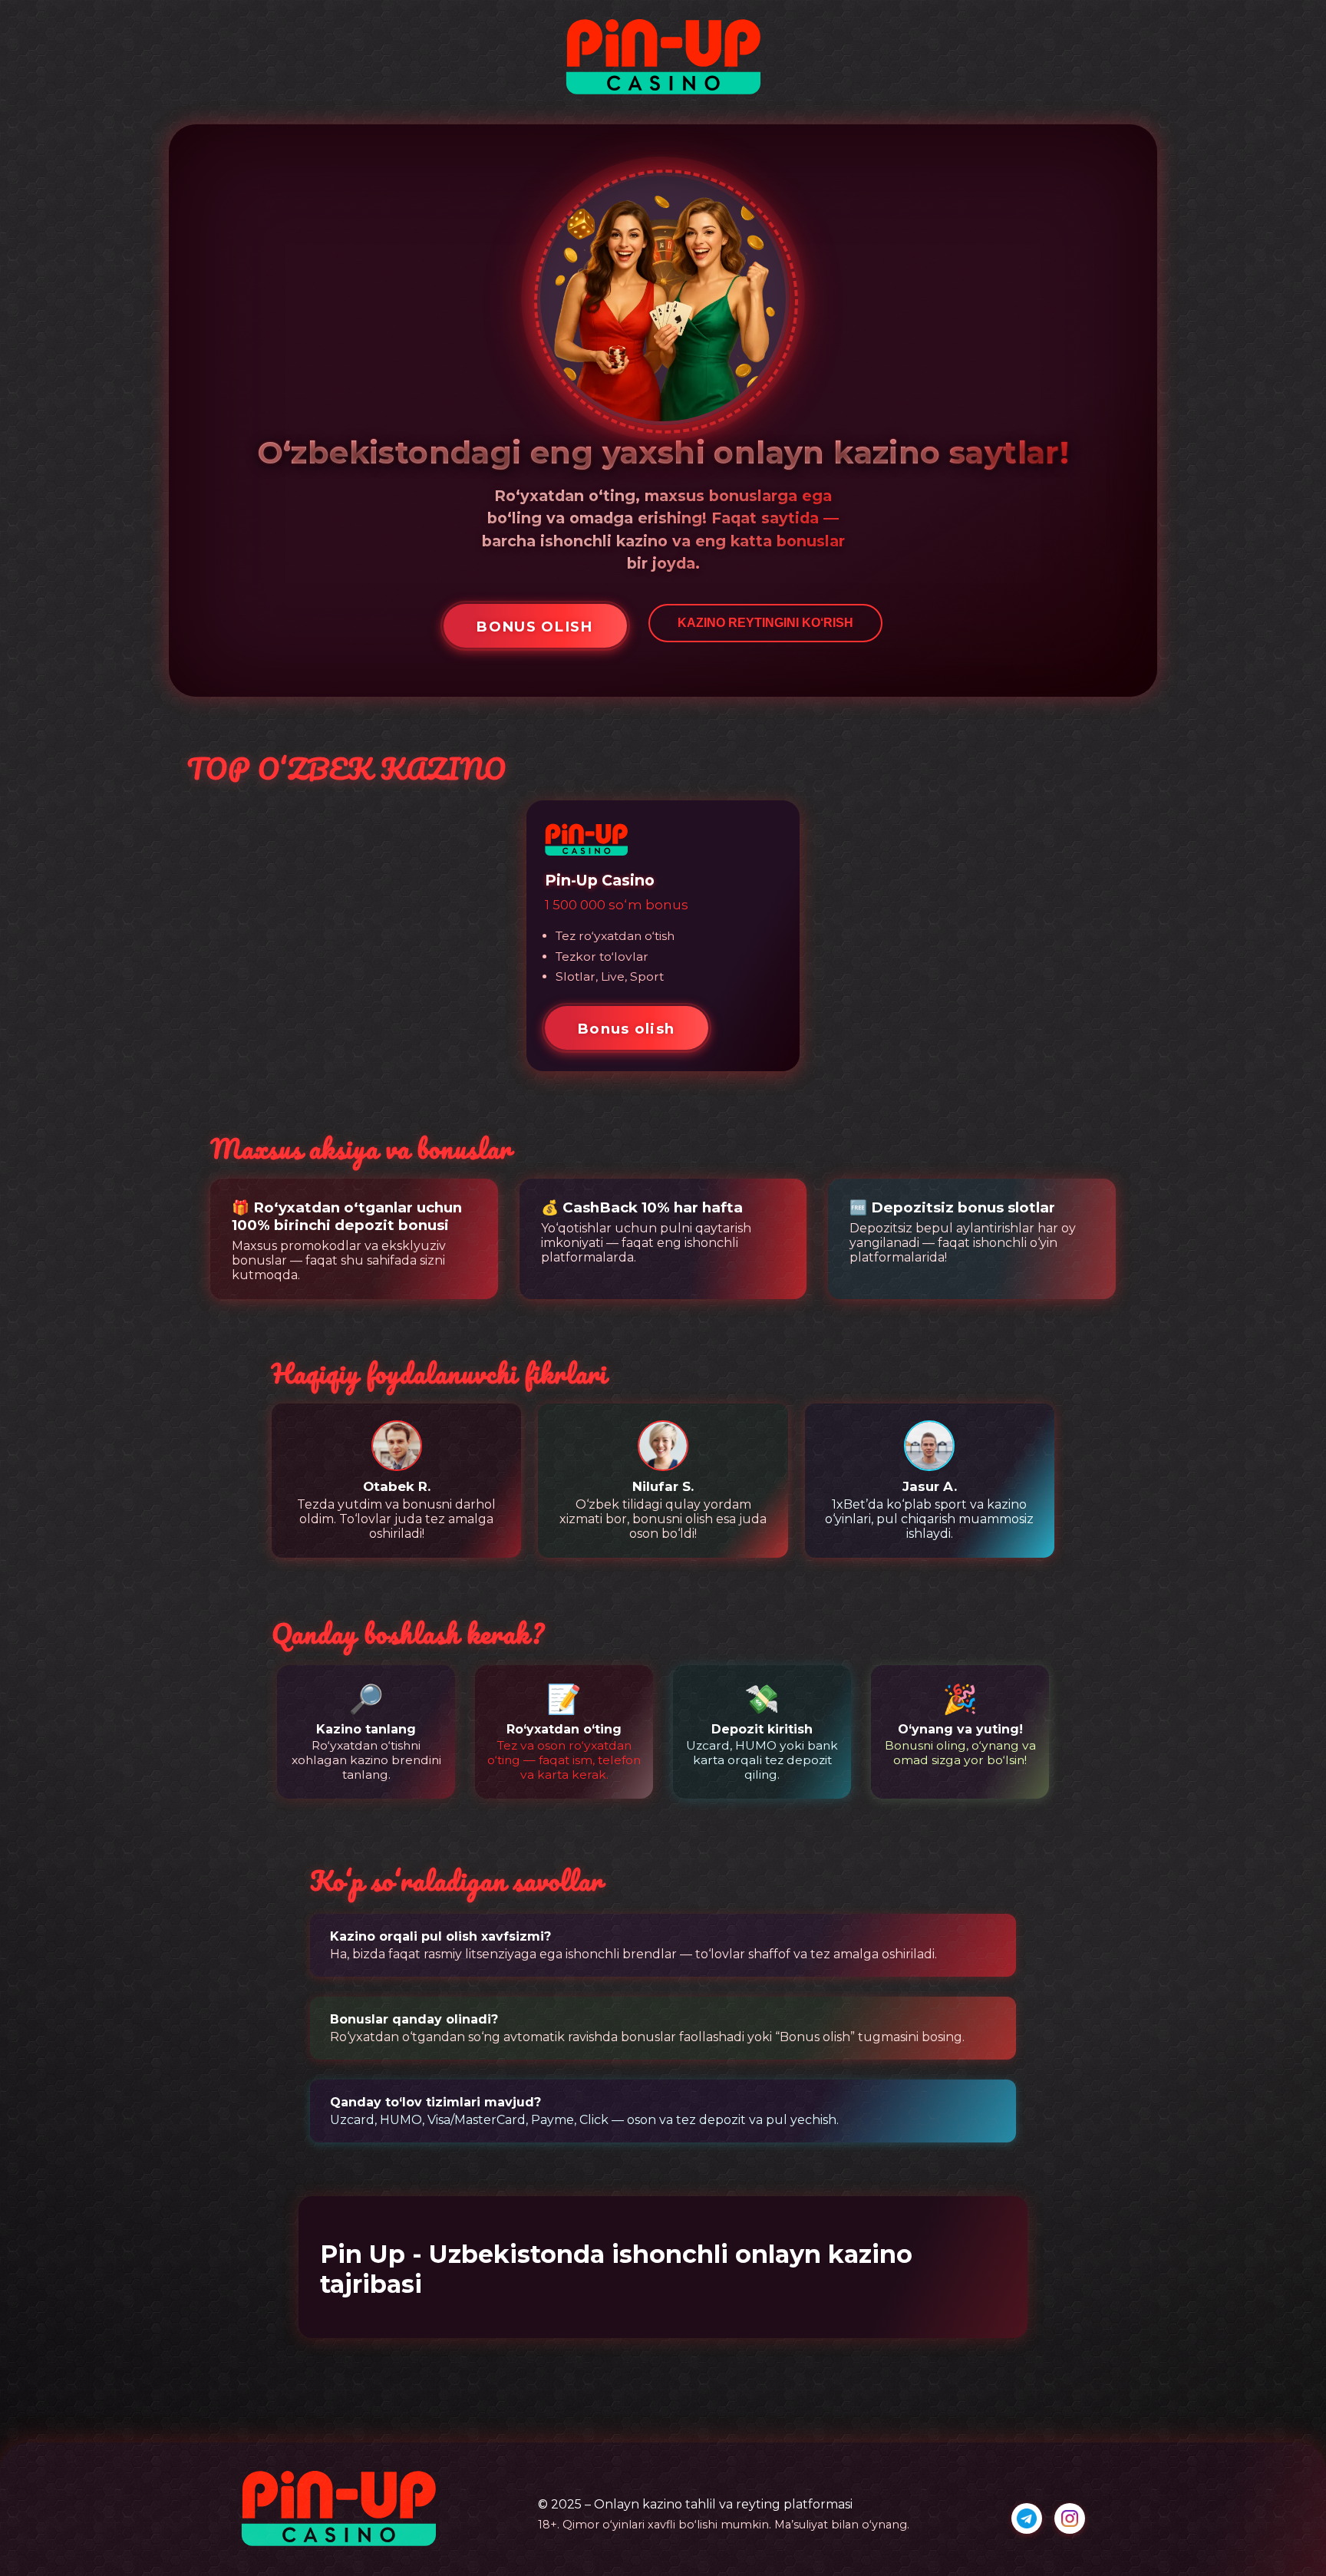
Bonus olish (626, 1029)
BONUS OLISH (534, 627)
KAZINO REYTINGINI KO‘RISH (765, 623)
